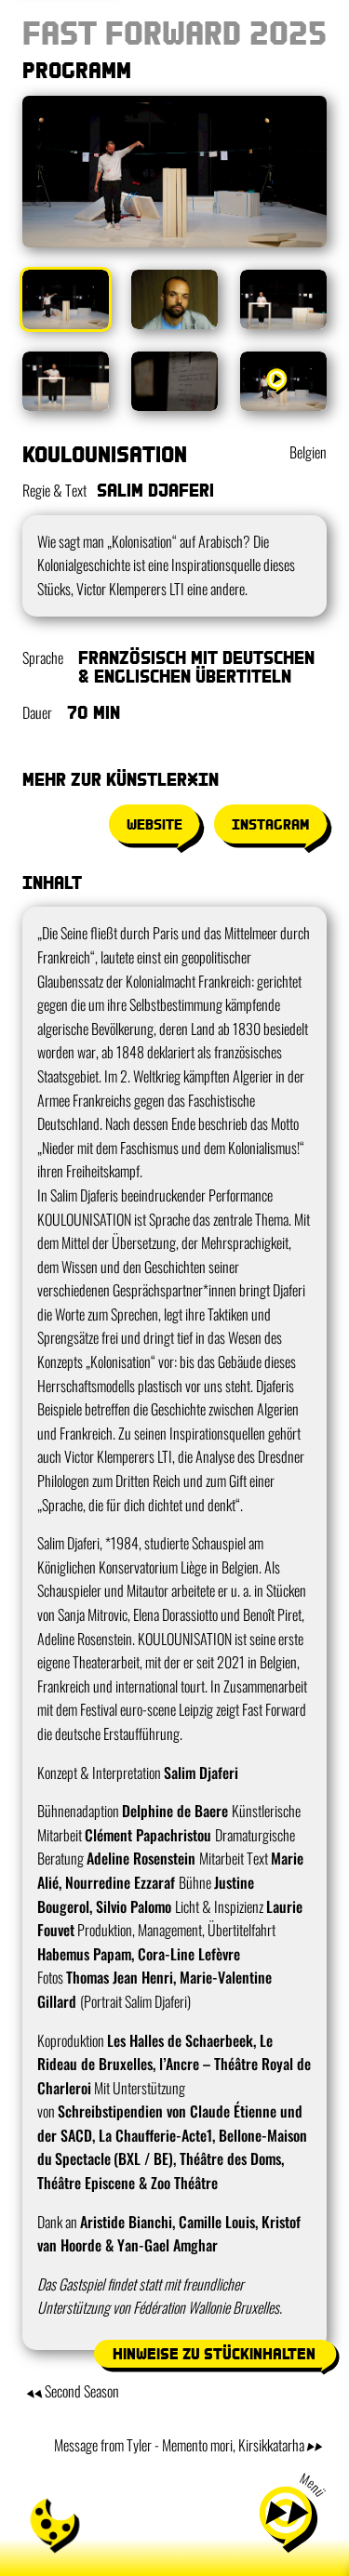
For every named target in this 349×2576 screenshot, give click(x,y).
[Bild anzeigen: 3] (283, 299)
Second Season (82, 2391)
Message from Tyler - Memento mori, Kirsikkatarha (179, 2445)
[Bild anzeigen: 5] (174, 381)
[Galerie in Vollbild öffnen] (174, 172)
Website (154, 824)
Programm (77, 69)
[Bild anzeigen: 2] (174, 299)
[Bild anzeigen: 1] (66, 299)
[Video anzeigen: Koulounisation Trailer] (283, 381)
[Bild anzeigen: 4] (66, 381)
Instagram (270, 824)
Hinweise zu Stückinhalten (214, 2353)
